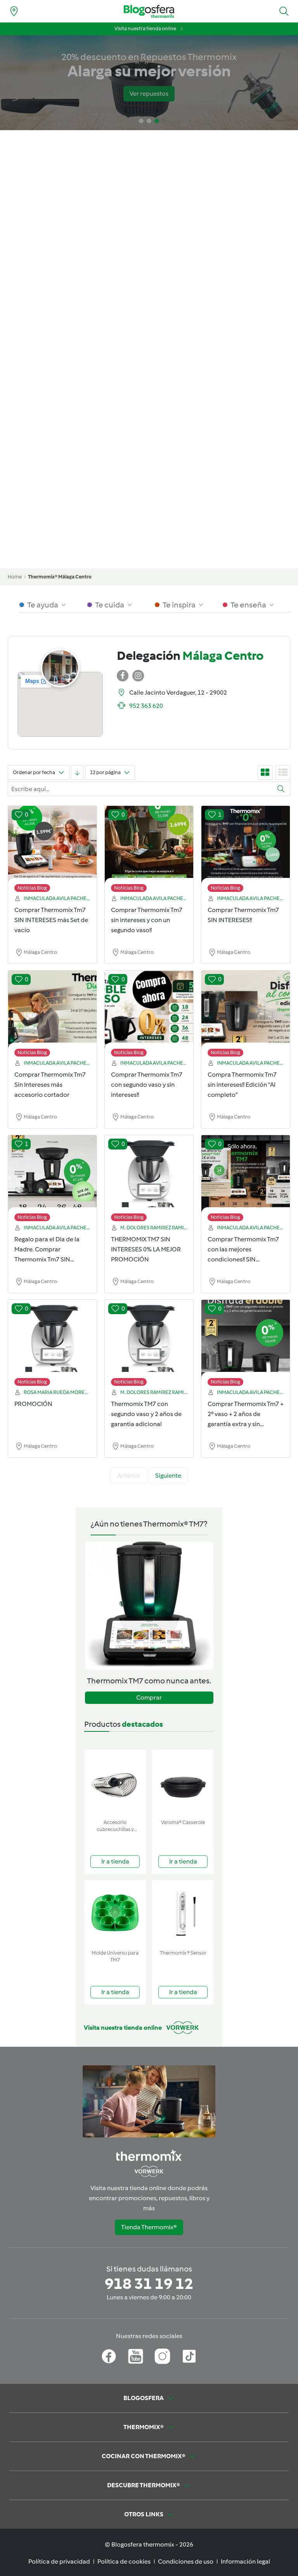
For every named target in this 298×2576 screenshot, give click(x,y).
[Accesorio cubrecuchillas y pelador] (115, 1783)
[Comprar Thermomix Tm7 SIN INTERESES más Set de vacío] (52, 851)
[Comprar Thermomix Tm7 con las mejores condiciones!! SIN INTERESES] (246, 1180)
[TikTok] (189, 2356)
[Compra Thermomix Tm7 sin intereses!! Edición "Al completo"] (246, 1015)
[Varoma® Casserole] (183, 1783)
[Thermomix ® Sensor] (183, 1913)
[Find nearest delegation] (14, 11)
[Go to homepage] (149, 11)
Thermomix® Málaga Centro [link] (60, 577)
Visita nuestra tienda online (145, 28)
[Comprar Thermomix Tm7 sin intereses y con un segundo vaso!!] (149, 851)
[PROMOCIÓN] (52, 1345)
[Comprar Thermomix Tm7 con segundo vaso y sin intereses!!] (149, 1015)
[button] (284, 11)
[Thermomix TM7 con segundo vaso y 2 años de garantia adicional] (149, 1345)
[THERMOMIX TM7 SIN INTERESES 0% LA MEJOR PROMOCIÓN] (149, 1180)
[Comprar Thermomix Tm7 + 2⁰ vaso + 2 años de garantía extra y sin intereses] (246, 1345)
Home (15, 577)
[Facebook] (109, 2356)
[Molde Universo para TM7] (115, 1913)
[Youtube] (136, 2356)
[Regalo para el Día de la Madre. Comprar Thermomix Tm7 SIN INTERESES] (52, 1180)
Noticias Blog (32, 888)
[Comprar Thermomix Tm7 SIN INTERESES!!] (246, 851)
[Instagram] (162, 2356)
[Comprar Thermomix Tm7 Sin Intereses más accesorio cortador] (52, 1015)
